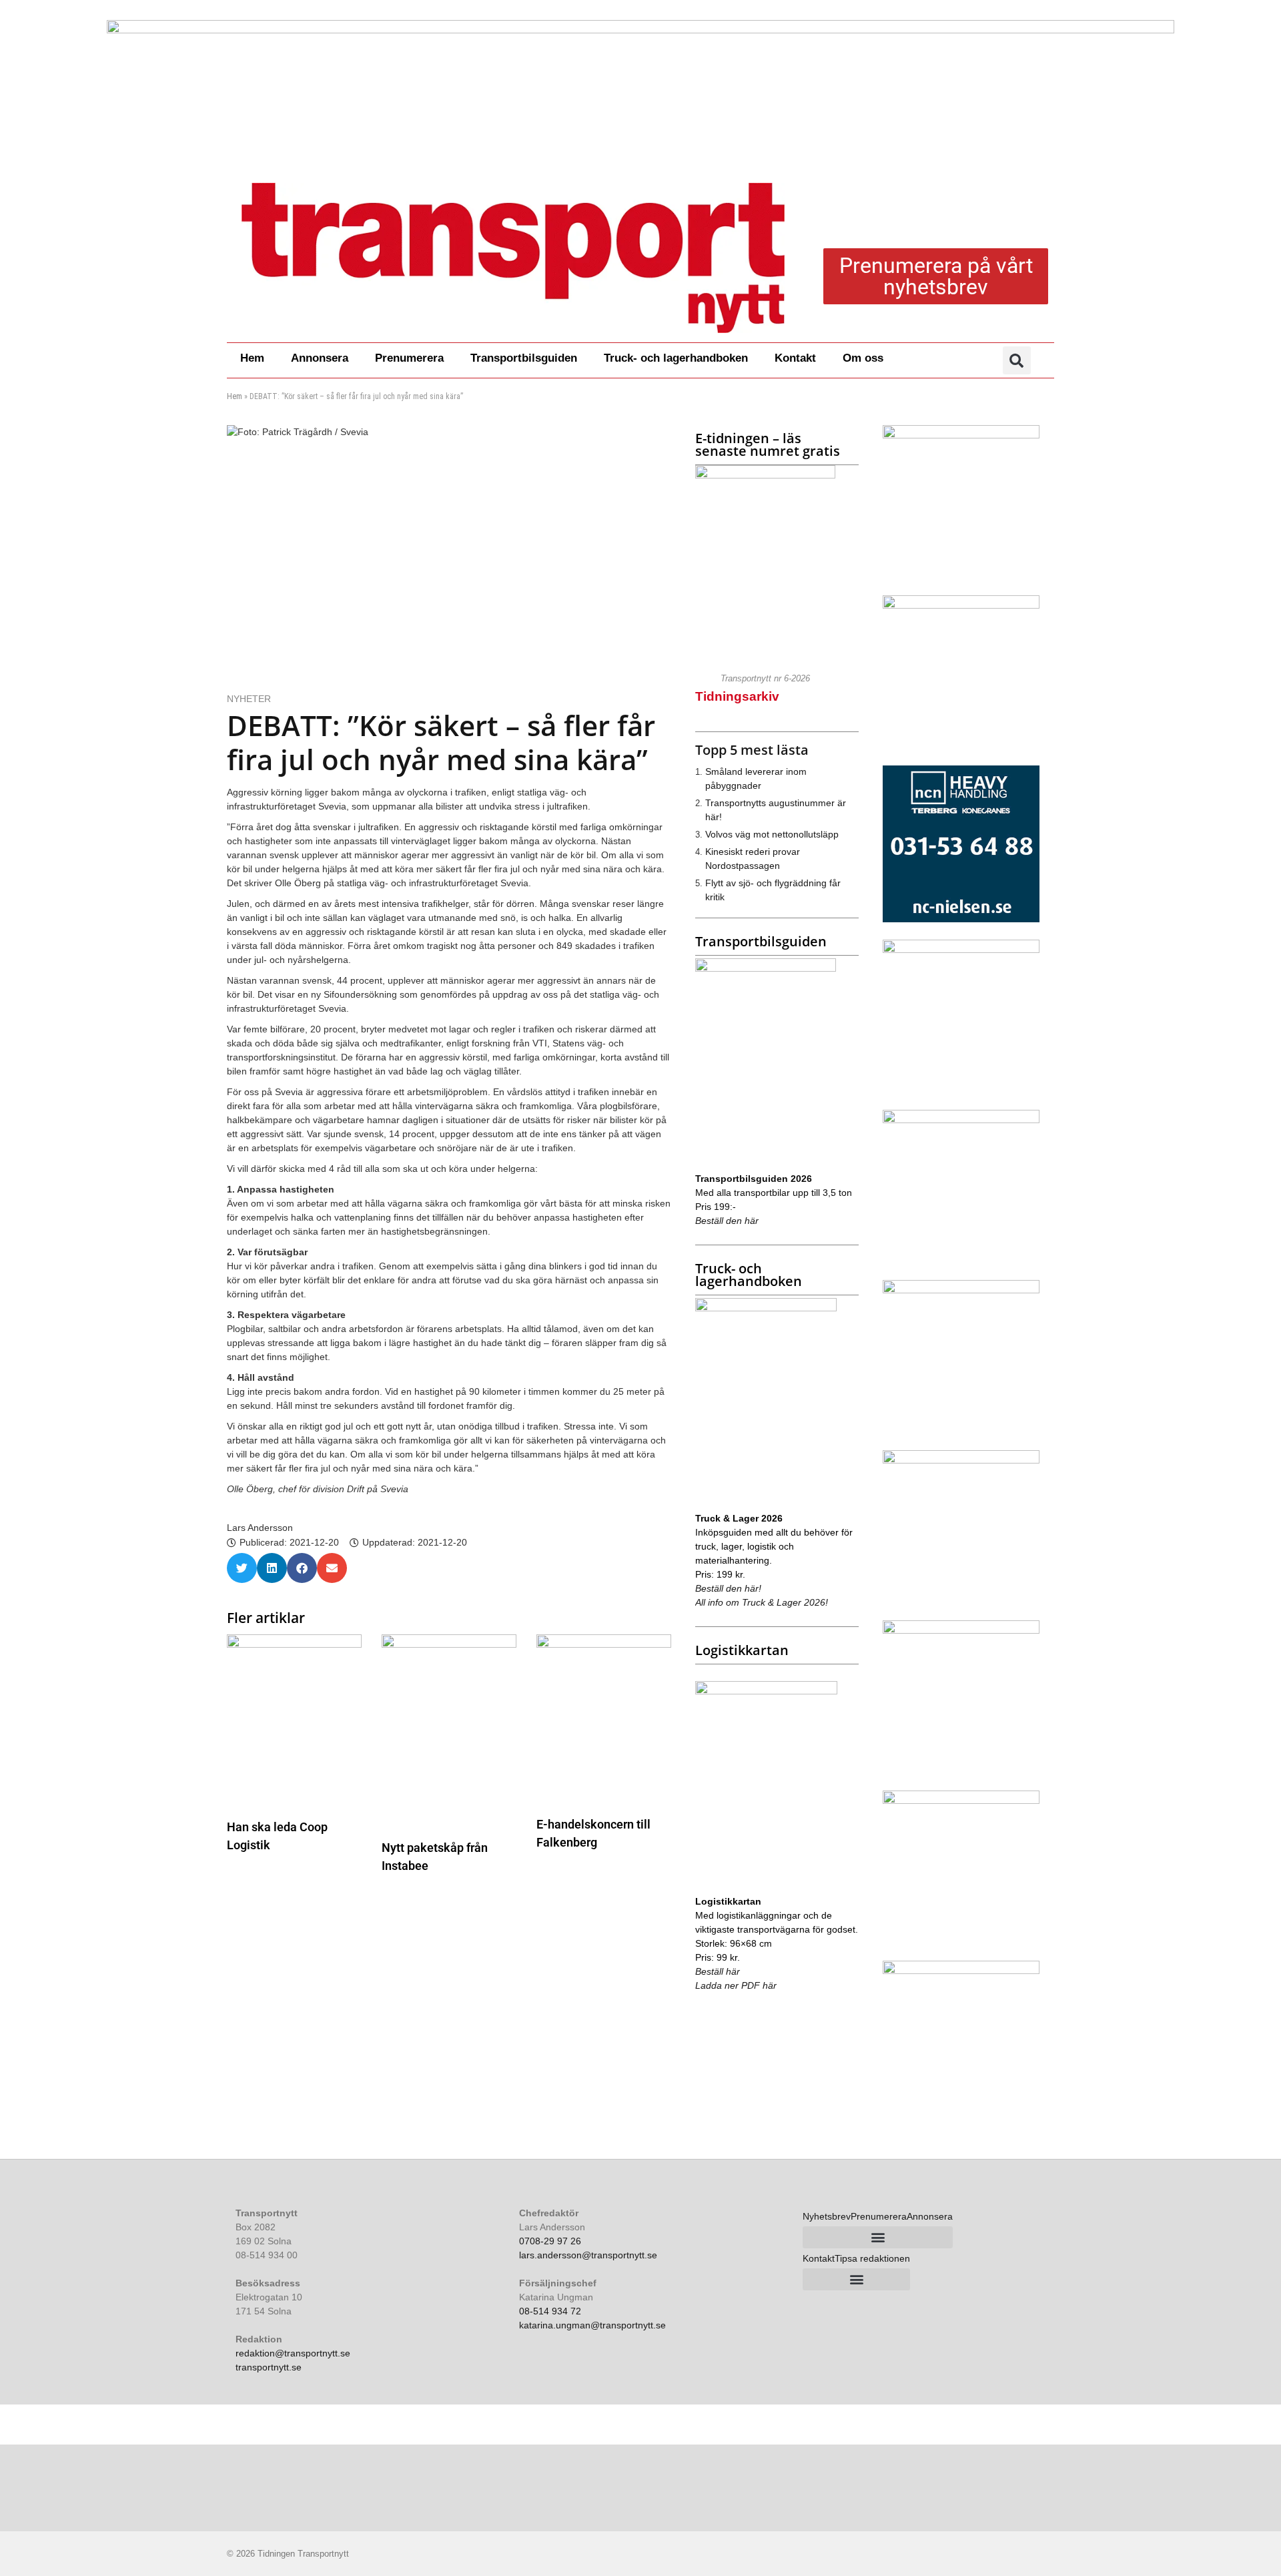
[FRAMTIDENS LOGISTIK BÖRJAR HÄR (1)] (961, 1460)
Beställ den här (727, 1221)
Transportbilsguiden (524, 358)
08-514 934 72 (550, 2311)
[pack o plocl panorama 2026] (640, 87)
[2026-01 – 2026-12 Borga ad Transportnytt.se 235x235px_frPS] (961, 1630)
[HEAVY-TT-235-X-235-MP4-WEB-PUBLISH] (961, 1120)
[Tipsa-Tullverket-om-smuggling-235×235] (961, 1801)
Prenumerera (409, 358)
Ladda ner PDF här (736, 1985)
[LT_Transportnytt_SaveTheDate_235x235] (961, 435)
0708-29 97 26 (550, 2241)
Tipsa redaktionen (872, 2258)
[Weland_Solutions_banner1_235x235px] (961, 1971)
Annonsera (320, 358)
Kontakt (795, 358)
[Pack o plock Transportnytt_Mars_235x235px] (961, 605)
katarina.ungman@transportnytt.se (592, 2325)
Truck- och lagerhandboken (676, 358)
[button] (1017, 360)
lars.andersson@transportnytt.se (588, 2255)
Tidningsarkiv (737, 696)
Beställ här (718, 1971)
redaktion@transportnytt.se (293, 2353)
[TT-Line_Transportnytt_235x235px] (961, 1290)
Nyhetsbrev (827, 2216)
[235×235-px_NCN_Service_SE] (961, 919)
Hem (252, 358)
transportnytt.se (269, 2367)
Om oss (863, 358)
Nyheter (249, 699)
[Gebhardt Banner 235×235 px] (961, 950)
